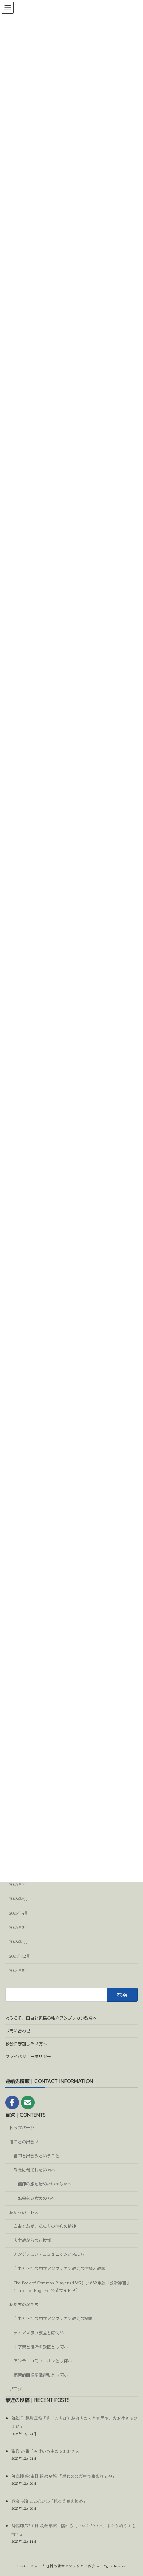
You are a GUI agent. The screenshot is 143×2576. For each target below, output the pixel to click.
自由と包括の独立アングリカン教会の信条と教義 (59, 2268)
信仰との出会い (24, 2142)
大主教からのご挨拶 (32, 2240)
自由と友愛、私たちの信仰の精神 (45, 2226)
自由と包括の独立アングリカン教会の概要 (53, 2318)
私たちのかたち (24, 2305)
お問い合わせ (18, 2031)
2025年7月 (19, 1884)
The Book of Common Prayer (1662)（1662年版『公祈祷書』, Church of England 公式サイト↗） (73, 2286)
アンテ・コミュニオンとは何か (43, 2361)
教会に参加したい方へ (26, 2044)
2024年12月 (20, 1956)
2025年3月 (19, 1927)
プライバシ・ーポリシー (28, 2057)
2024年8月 (19, 1971)
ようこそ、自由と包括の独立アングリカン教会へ (51, 2018)
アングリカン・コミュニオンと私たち (49, 2254)
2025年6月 (19, 1899)
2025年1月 (19, 1942)
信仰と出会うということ (36, 2156)
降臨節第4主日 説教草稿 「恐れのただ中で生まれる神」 (64, 2476)
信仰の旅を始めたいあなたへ (45, 2184)
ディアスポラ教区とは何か (39, 2333)
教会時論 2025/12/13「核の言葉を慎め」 (49, 2501)
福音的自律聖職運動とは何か (41, 2375)
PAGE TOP (126, 2561)
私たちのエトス (24, 2212)
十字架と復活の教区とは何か (41, 2347)
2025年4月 (19, 1913)
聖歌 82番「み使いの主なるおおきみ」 (48, 2451)
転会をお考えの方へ (36, 2198)
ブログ (16, 2389)
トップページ (22, 2128)
